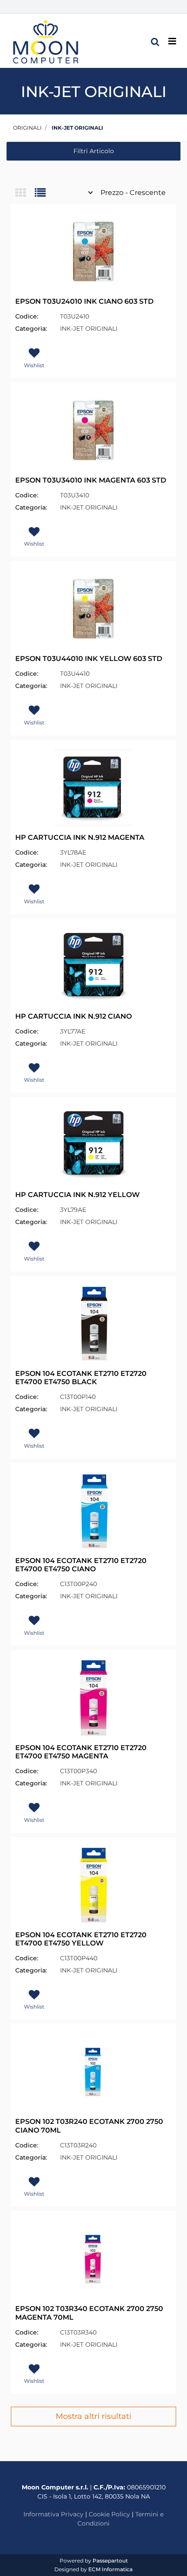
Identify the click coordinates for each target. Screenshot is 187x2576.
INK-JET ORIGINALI (77, 128)
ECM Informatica (110, 2569)
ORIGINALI (27, 128)
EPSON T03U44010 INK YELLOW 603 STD (89, 659)
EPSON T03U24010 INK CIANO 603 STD (84, 301)
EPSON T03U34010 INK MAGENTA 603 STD (91, 480)
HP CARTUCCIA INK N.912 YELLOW (77, 1195)
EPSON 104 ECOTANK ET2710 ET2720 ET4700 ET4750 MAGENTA (81, 1752)
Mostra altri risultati (93, 2416)
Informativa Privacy (53, 2514)
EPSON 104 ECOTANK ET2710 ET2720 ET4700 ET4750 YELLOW (81, 1939)
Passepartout (110, 2561)
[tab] (25, 193)
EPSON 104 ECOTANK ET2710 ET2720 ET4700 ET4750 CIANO (81, 1565)
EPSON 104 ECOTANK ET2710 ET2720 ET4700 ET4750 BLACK (81, 1378)
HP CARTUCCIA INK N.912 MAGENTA (80, 837)
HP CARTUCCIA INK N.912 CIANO (73, 1016)
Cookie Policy (109, 2514)
